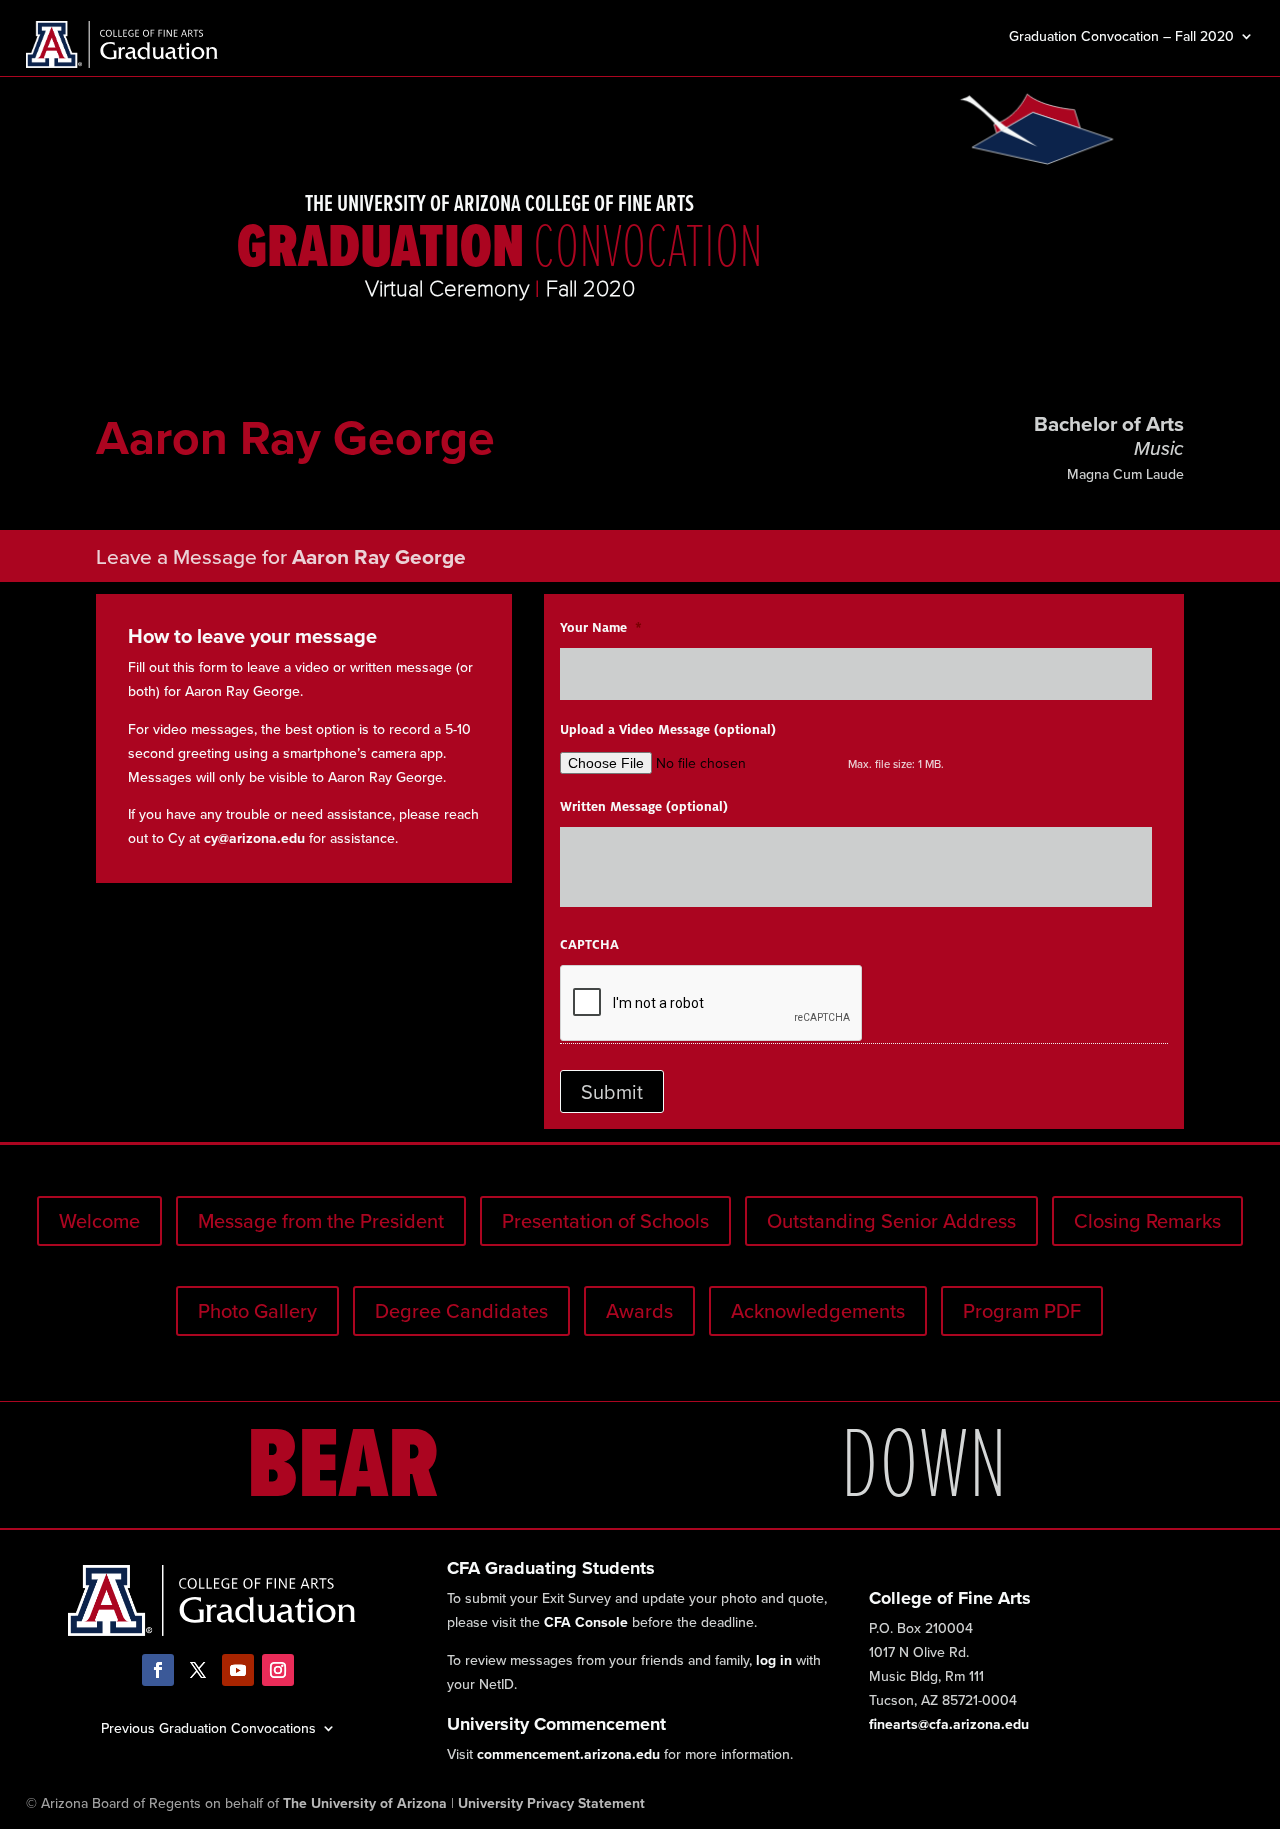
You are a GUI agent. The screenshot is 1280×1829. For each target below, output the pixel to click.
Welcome (99, 1220)
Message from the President (321, 1220)
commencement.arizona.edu (568, 1754)
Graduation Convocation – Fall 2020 (1121, 37)
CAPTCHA (589, 945)
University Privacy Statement (551, 1803)
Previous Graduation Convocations (208, 1726)
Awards (639, 1310)
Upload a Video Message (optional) (668, 730)
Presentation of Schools (605, 1220)
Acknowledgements (818, 1310)
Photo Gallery (257, 1310)
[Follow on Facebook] (158, 1670)
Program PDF (1022, 1310)
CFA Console (586, 1622)
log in (774, 1660)
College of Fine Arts (950, 1598)
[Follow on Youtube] (238, 1670)
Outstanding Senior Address (891, 1220)
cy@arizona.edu (254, 838)
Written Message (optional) (644, 807)
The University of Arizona (365, 1803)
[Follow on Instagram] (278, 1670)
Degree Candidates (461, 1310)
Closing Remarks (1147, 1220)
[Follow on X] (198, 1670)
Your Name (601, 628)
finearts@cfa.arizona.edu (949, 1724)
